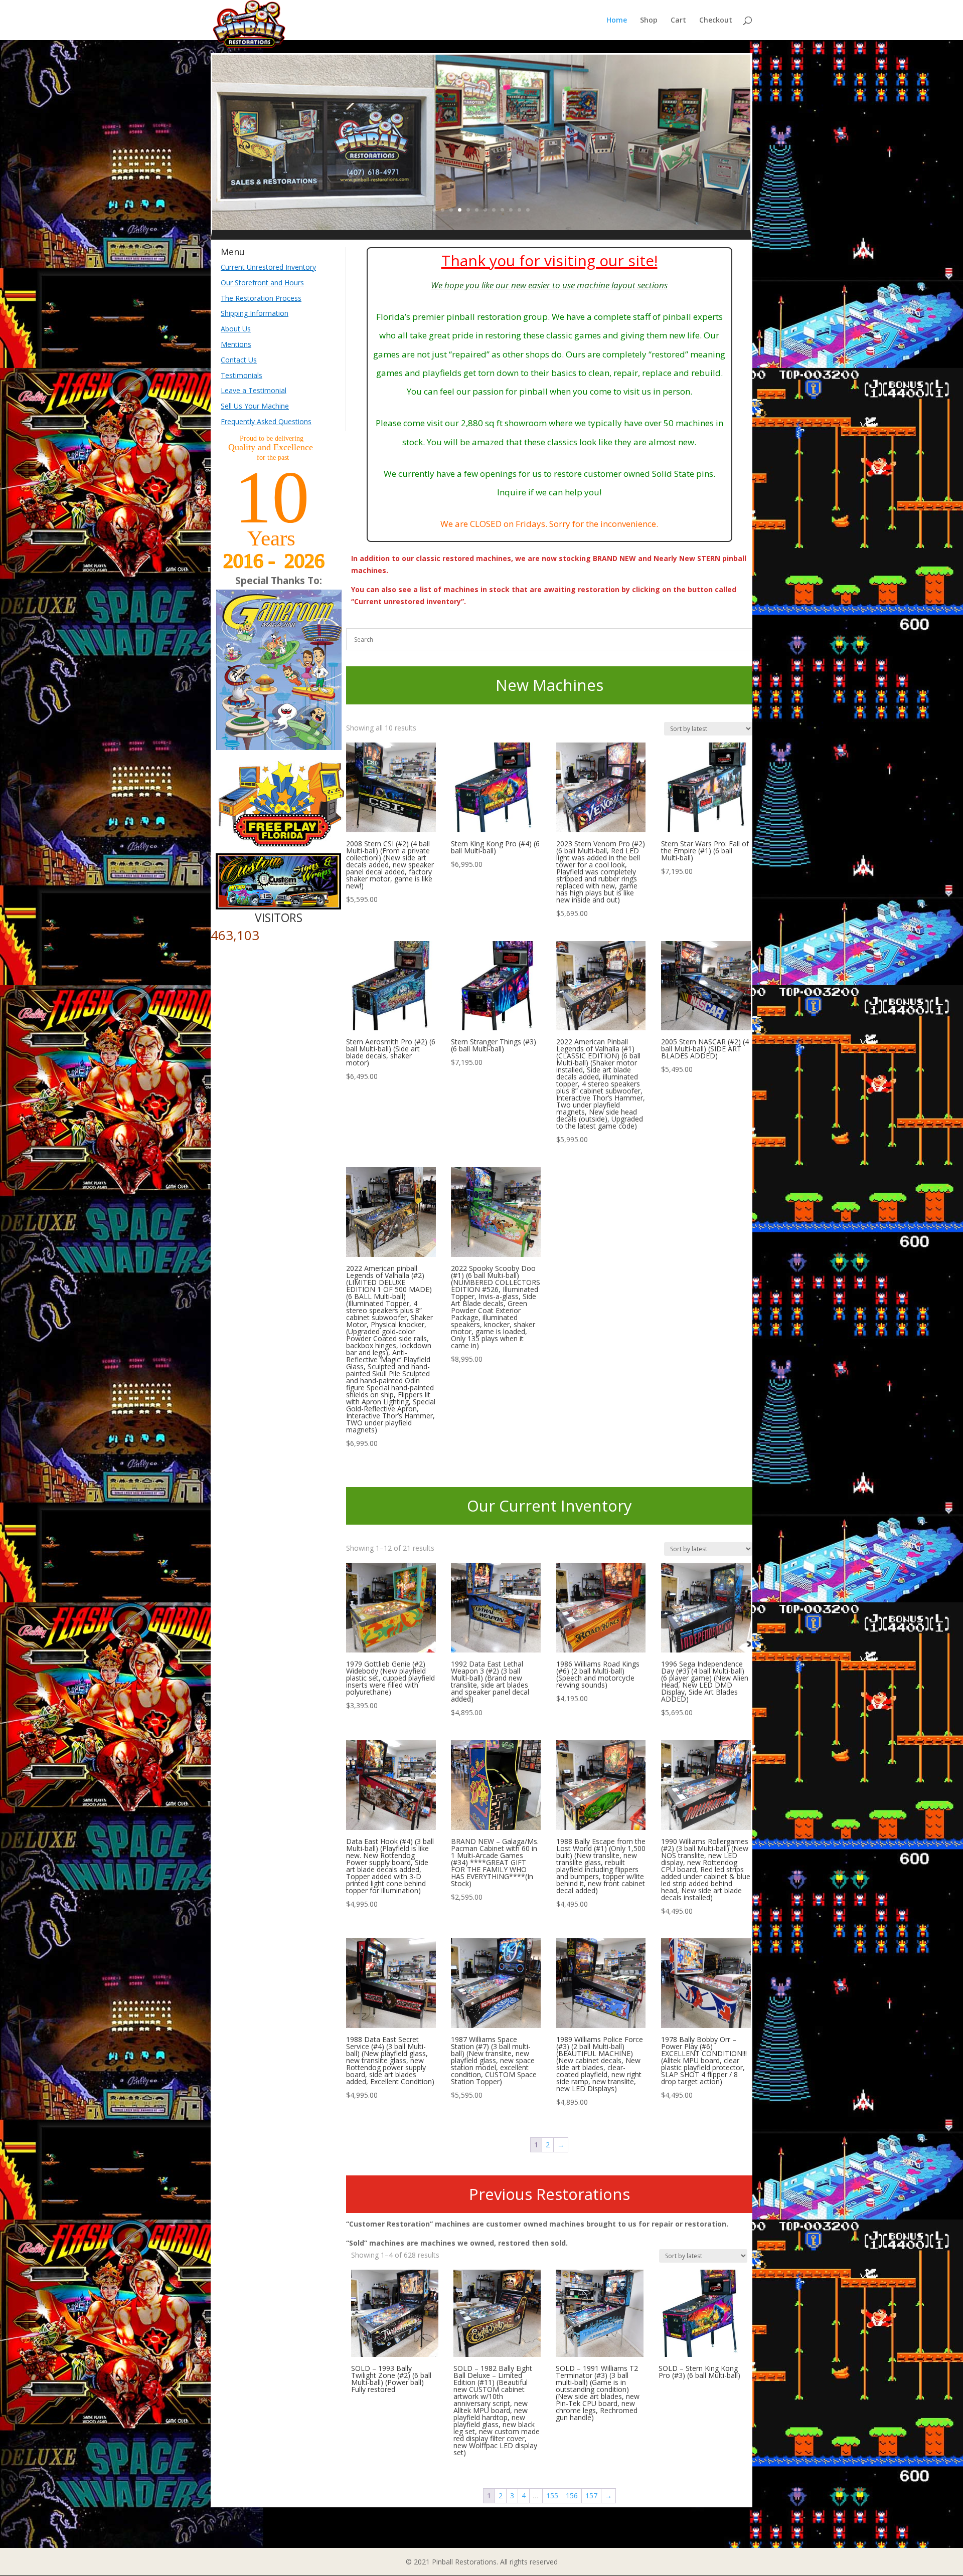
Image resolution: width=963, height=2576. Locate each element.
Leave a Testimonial (254, 390)
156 (572, 2496)
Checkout (716, 21)
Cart (678, 21)
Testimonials (242, 375)
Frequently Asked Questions (266, 421)
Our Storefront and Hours (262, 283)
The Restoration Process (261, 298)
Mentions (236, 344)
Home (617, 21)
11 (519, 210)
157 (591, 2496)
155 (552, 2496)
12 (528, 210)
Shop (649, 21)
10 (511, 210)
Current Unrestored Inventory (268, 267)
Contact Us (239, 360)
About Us (236, 329)
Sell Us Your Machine (255, 406)
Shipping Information (255, 313)
